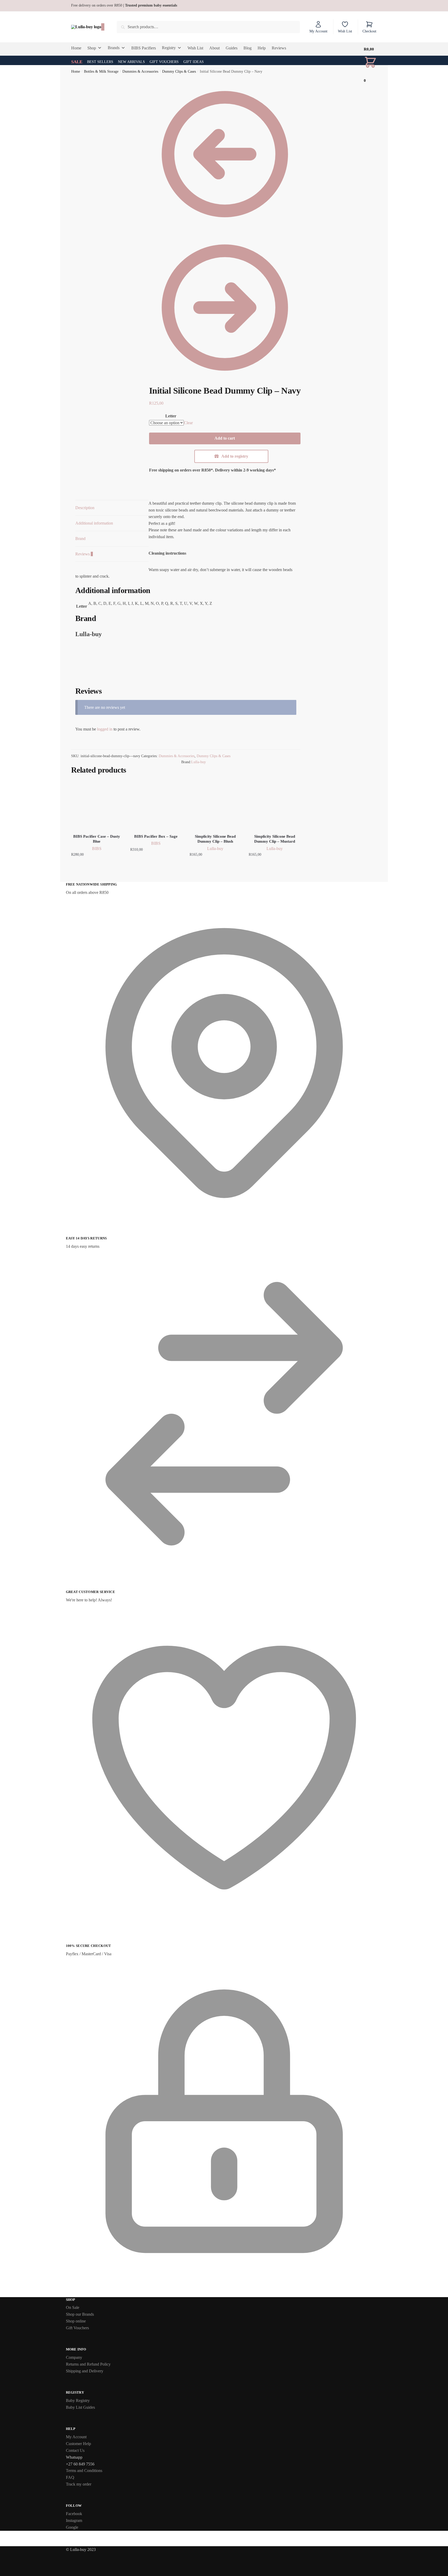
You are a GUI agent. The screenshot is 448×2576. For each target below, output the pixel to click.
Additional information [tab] (94, 523)
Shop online (76, 2321)
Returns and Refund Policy (88, 2364)
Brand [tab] (80, 539)
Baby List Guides (80, 2407)
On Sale (73, 2307)
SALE (77, 62)
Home (76, 71)
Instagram (74, 2520)
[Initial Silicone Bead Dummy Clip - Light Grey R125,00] (225, 382)
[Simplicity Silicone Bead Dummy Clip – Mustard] (274, 805)
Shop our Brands (80, 2314)
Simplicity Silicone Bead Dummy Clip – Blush (215, 839)
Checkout (369, 31)
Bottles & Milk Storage (101, 71)
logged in (105, 729)
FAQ (70, 2477)
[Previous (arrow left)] (9, 1288)
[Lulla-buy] (95, 683)
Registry (169, 48)
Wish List (345, 31)
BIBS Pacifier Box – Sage (156, 836)
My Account (318, 31)
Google (72, 2527)
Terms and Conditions (84, 2471)
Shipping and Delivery (85, 2371)
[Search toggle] (103, 27)
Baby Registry (78, 2400)
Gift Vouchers (164, 62)
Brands (114, 48)
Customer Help (78, 2444)
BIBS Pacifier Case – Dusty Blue (97, 839)
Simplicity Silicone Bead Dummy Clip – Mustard (275, 839)
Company (74, 2357)
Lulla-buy (199, 762)
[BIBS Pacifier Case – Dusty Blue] (97, 805)
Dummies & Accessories (140, 71)
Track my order (79, 2484)
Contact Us (75, 2450)
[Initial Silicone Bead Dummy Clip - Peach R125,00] (225, 228)
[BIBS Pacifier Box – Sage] (156, 805)
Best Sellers (100, 62)
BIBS (97, 849)
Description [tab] (85, 508)
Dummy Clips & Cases (179, 71)
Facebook (74, 2514)
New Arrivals (131, 62)
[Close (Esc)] (442, 6)
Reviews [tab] (84, 554)
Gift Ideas (194, 62)
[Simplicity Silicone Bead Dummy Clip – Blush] (215, 805)
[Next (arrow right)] (439, 1288)
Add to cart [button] (97, 865)
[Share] (431, 6)
